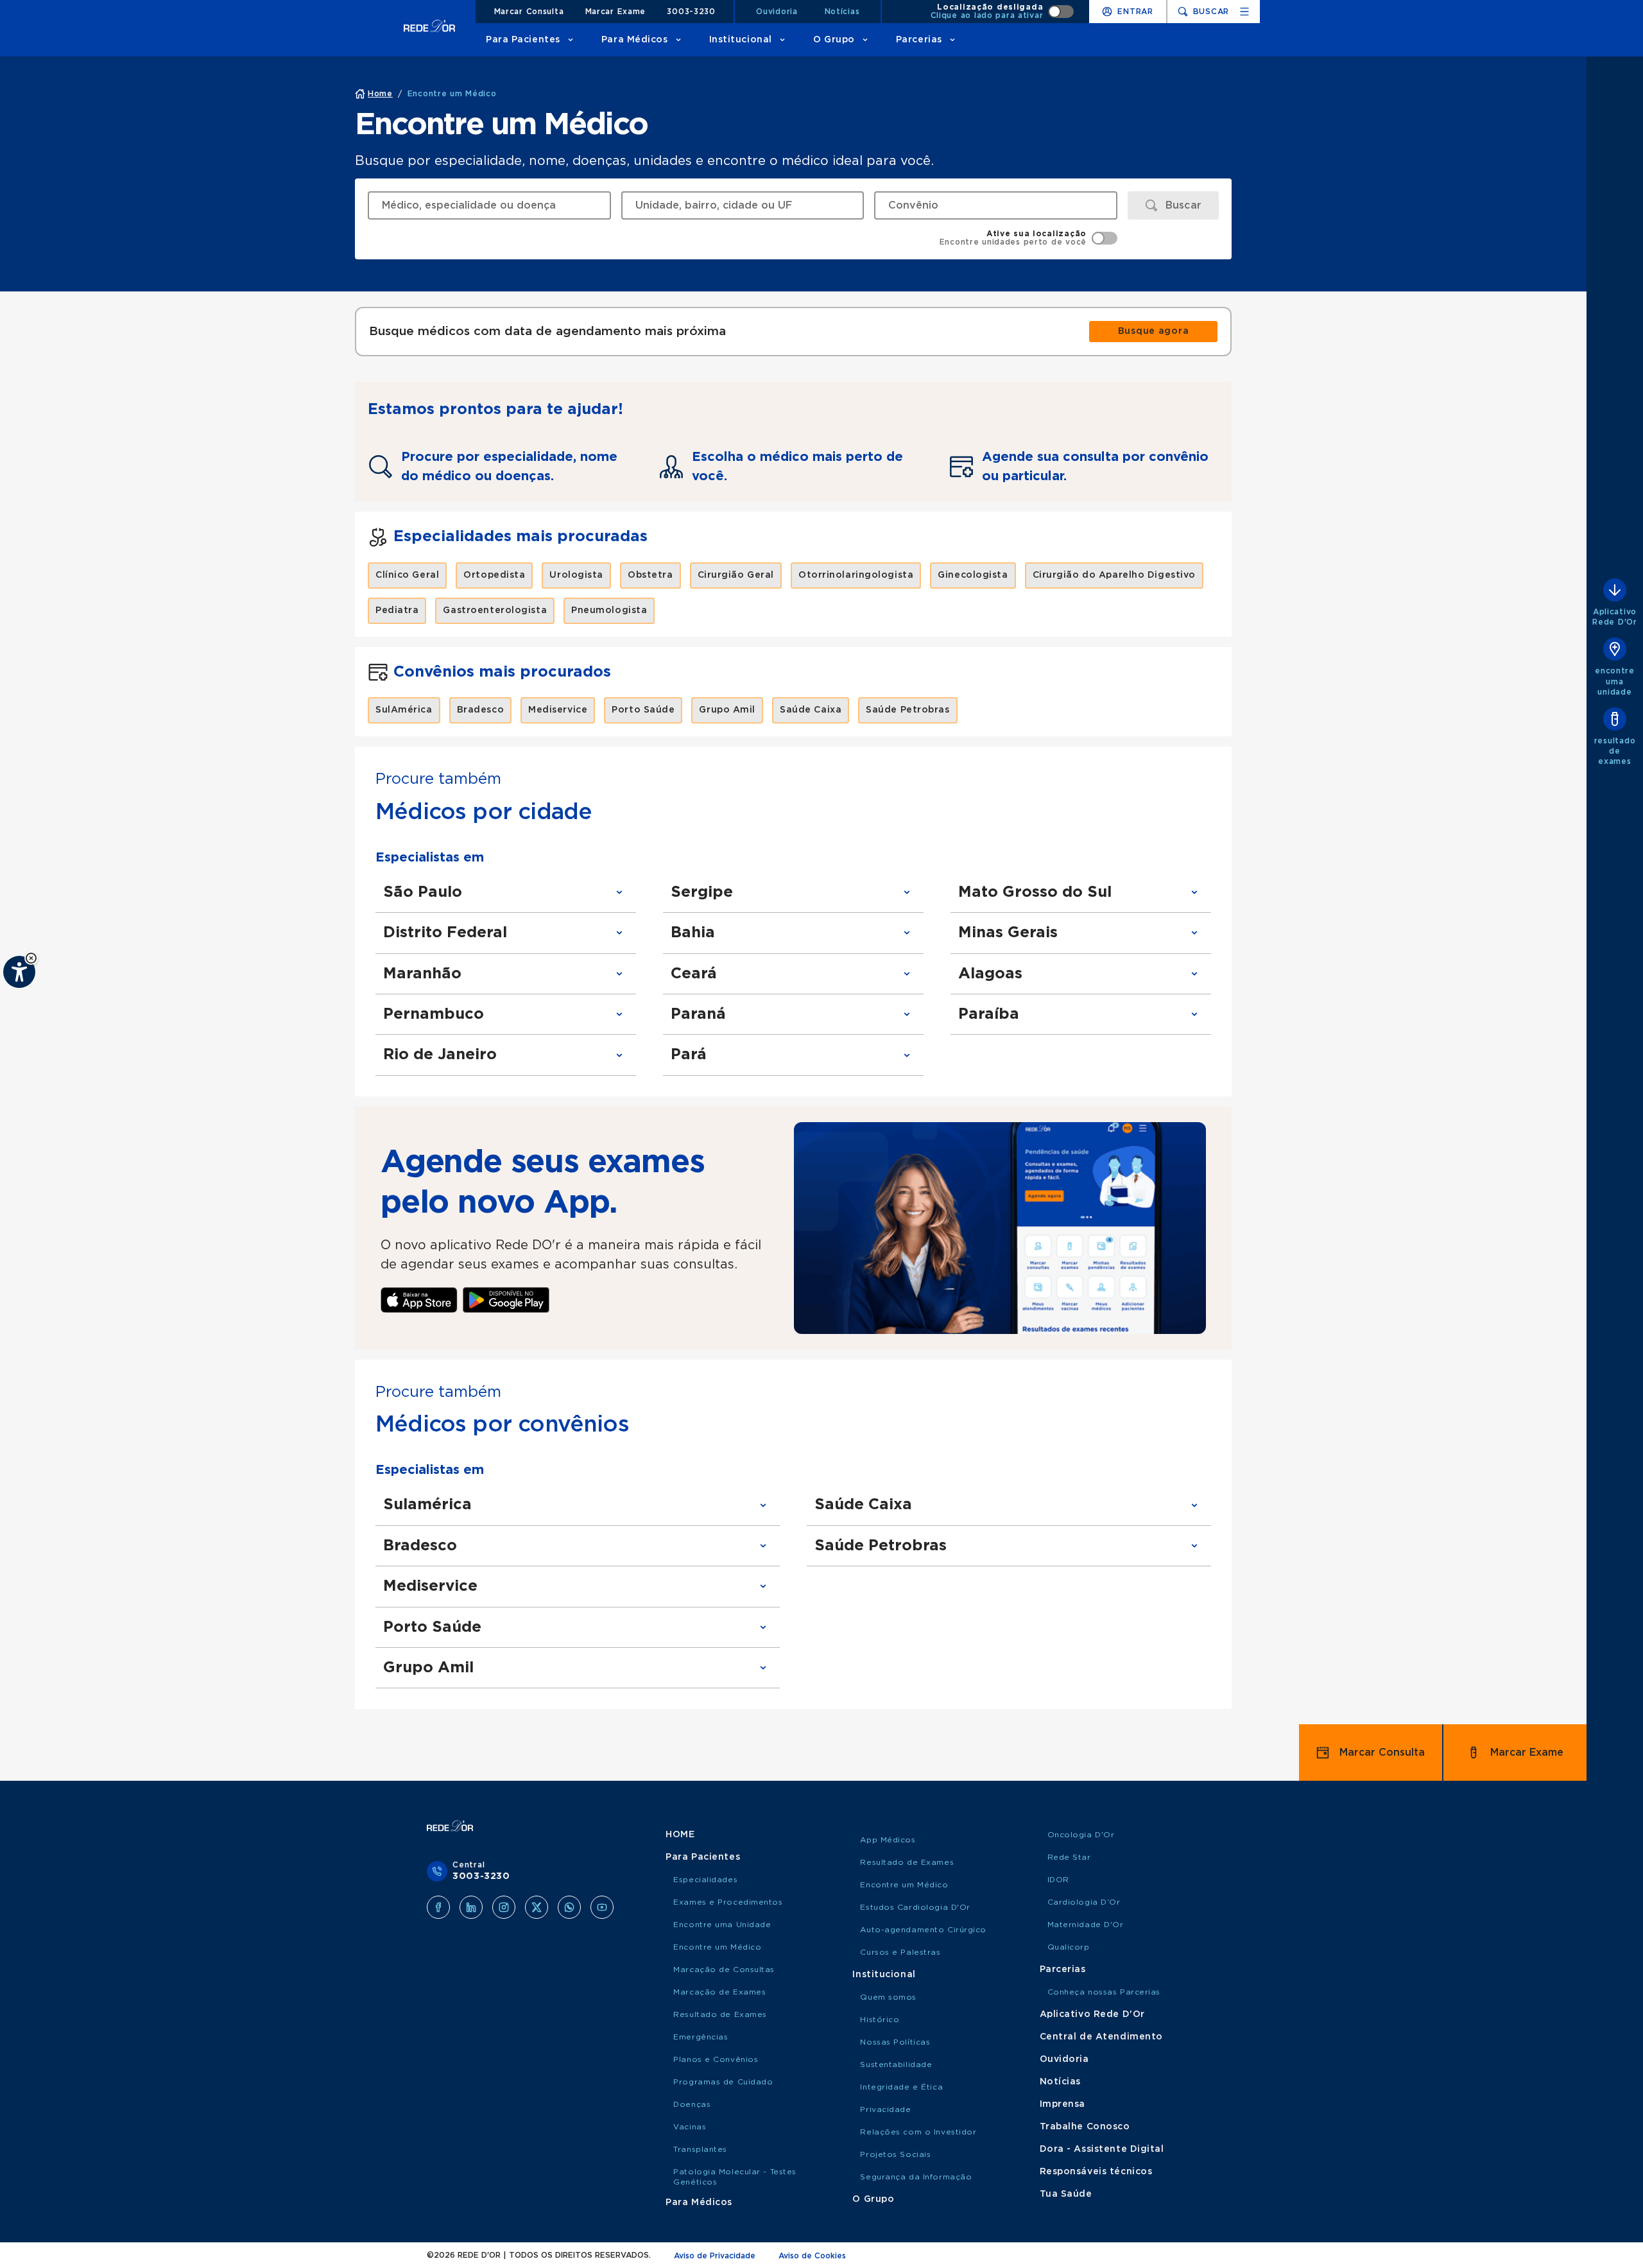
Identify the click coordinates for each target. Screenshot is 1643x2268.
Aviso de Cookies (812, 2256)
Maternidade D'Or (1086, 1925)
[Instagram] (504, 1907)
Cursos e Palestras (900, 1952)
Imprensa (1062, 2104)
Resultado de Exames (720, 2014)
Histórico (880, 2020)
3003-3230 (691, 12)
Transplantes (700, 2149)
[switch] (1002, 12)
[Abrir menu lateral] (1244, 12)
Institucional (741, 40)
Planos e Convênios (716, 2059)
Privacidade (885, 2109)
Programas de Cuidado (723, 2082)
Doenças (692, 2104)
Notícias (842, 12)
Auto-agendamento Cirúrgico (923, 1930)
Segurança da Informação (916, 2177)
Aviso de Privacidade (715, 2256)
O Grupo (834, 40)
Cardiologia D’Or (1084, 1902)
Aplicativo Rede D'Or (1092, 2014)
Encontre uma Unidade (722, 1925)
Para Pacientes (523, 40)
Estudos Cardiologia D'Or (915, 1907)
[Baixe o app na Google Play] (506, 1300)
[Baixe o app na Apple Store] (419, 1300)
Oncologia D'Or (1081, 1835)
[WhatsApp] (569, 1907)
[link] (1153, 332)
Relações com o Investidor (918, 2132)
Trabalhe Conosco (1085, 2127)
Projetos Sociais (895, 2154)
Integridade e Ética (901, 2087)
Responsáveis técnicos (1096, 2172)
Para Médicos (635, 40)
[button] (31, 958)
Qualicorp (1069, 1947)
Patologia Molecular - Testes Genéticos (735, 2177)
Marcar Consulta (529, 12)
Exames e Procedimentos (728, 1902)
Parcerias (919, 40)
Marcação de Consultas (724, 1969)
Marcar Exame (616, 12)
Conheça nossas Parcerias (1104, 1992)
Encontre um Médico (717, 1947)
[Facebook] (438, 1907)
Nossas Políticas (895, 2042)
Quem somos (888, 1997)
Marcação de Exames (719, 1992)
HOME (680, 1835)
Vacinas (690, 2127)
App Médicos (888, 1840)
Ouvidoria (777, 12)
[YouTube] (602, 1907)
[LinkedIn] (471, 1907)
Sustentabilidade (896, 2065)
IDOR (1058, 1880)
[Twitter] (537, 1907)
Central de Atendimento (1101, 2037)
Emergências (701, 2037)
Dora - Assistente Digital (1102, 2149)
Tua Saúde (1066, 2194)
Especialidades (705, 1880)
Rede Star (1069, 1857)
